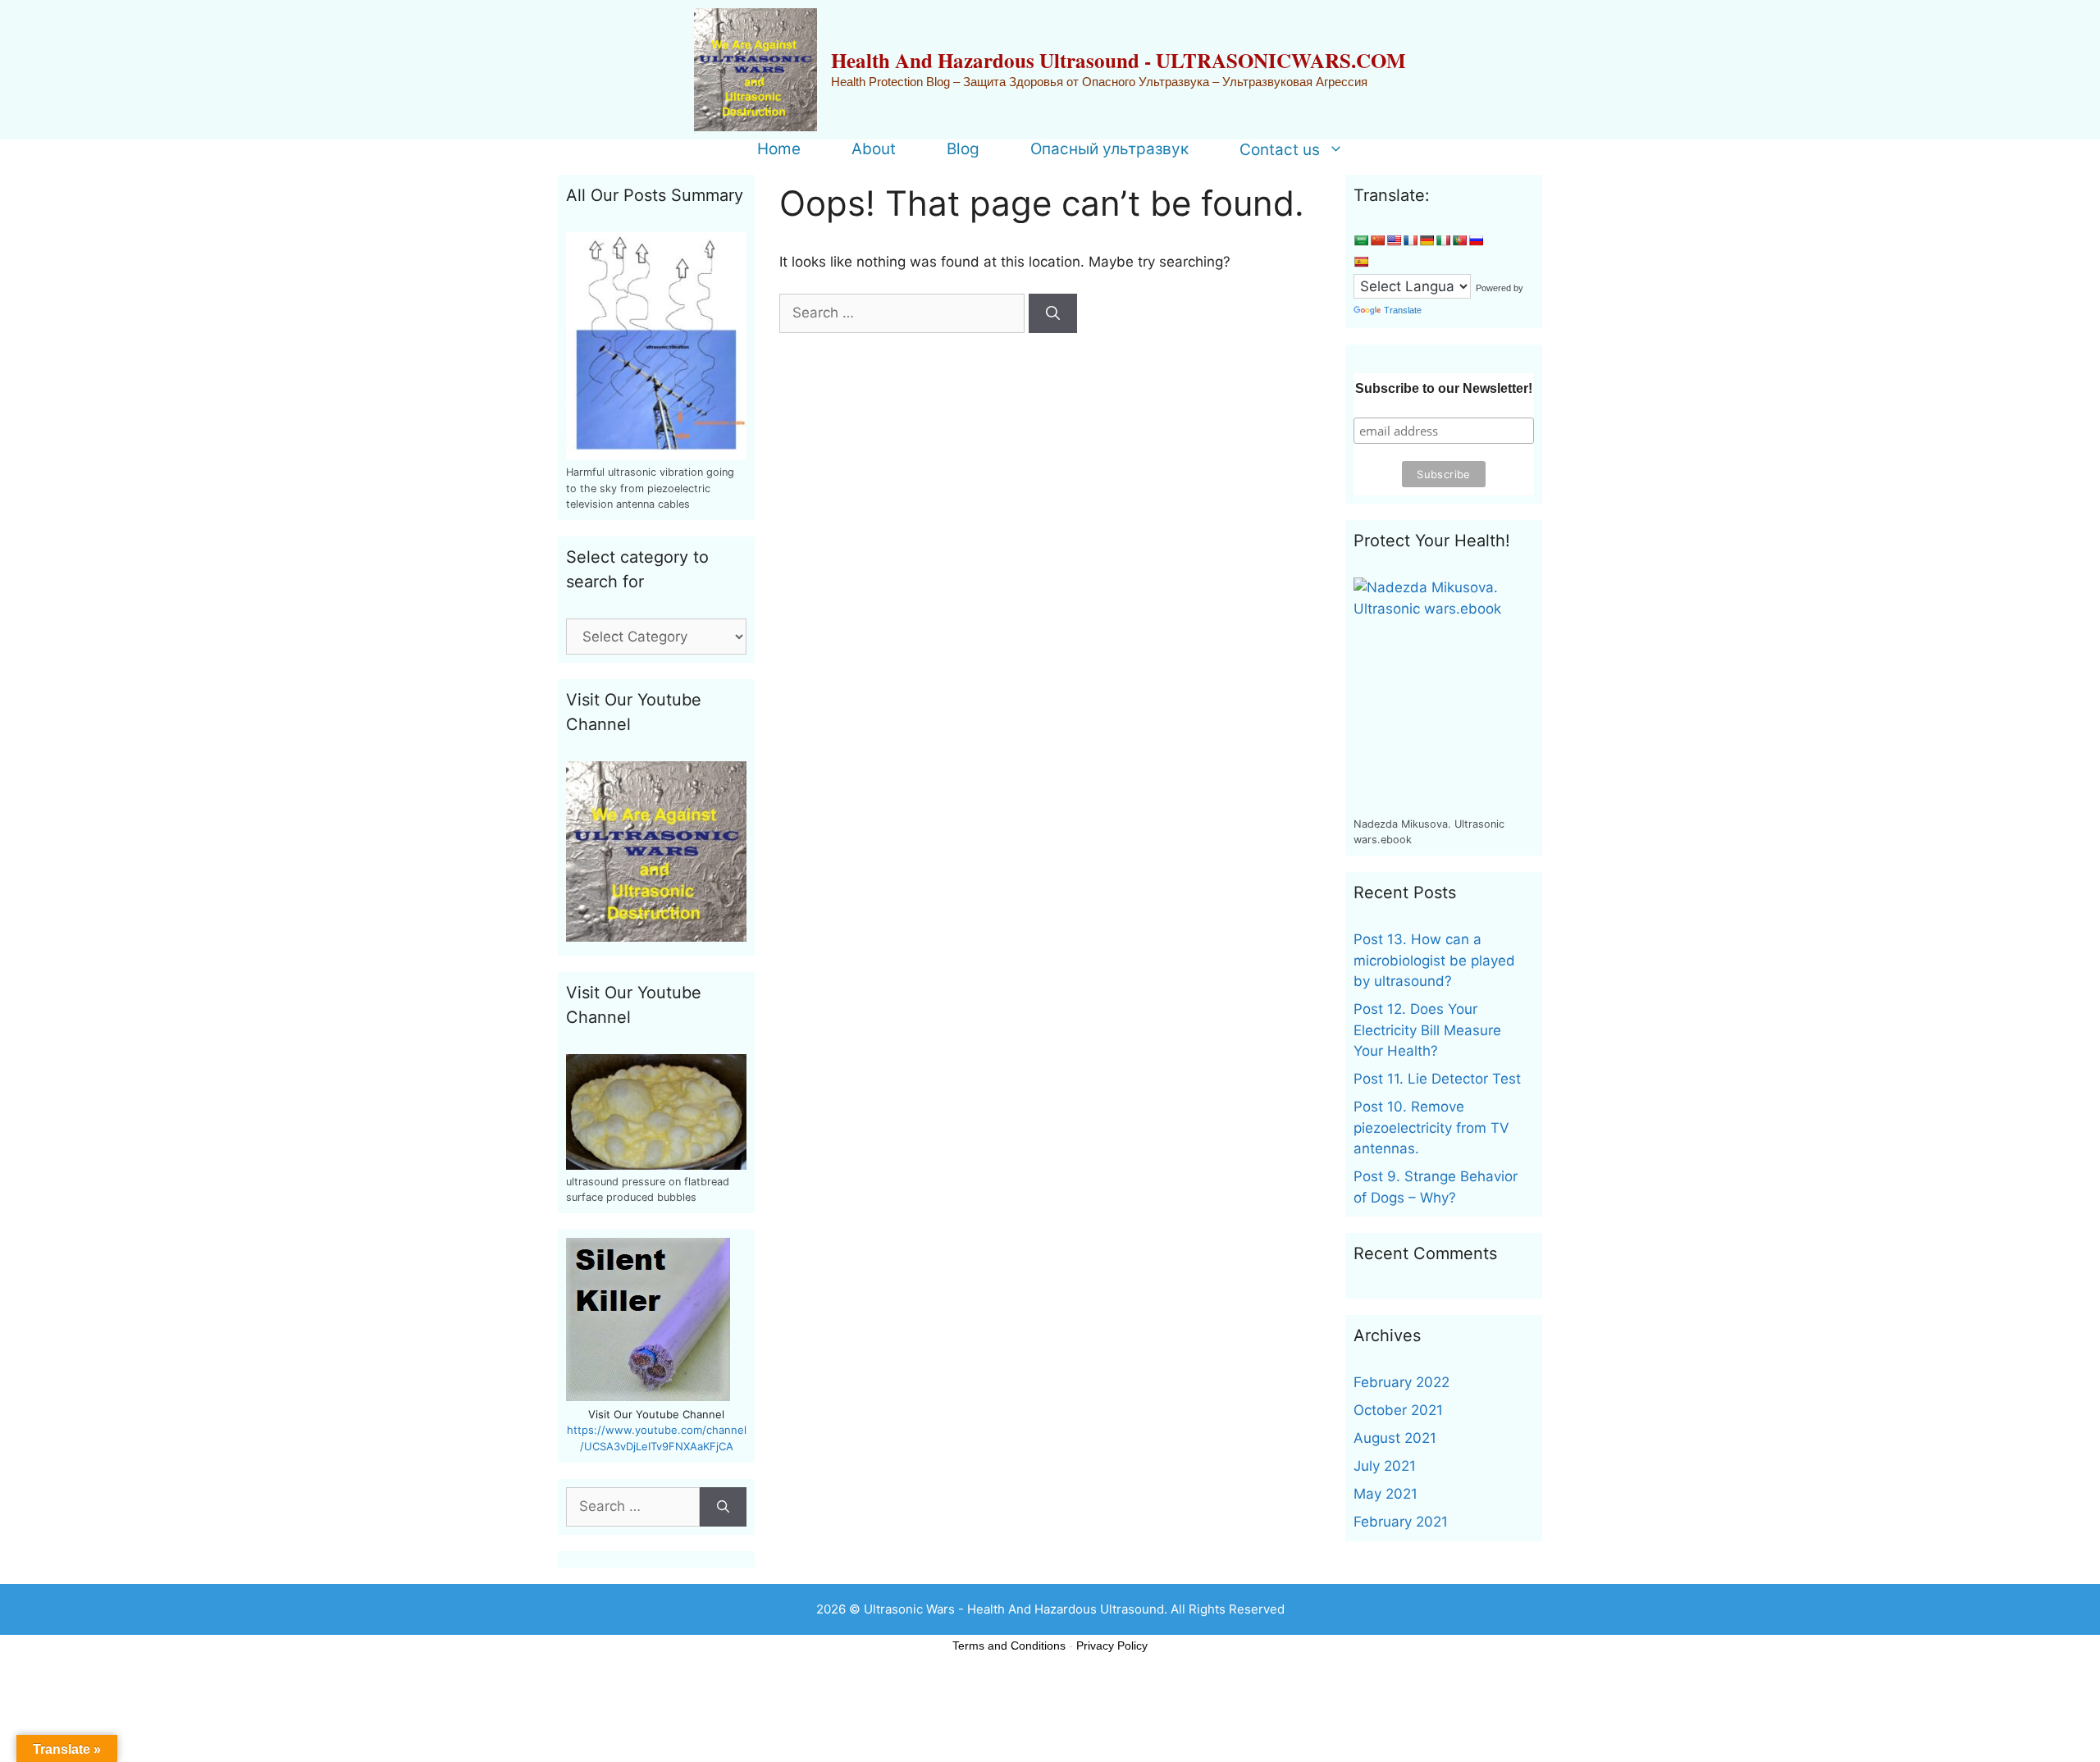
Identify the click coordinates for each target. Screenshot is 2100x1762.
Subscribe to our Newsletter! (1444, 388)
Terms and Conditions (1009, 1646)
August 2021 (1395, 1438)
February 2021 (1401, 1522)
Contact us (1280, 149)
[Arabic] (1361, 240)
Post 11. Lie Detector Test (1437, 1079)
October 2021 (1398, 1410)
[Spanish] (1361, 262)
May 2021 (1386, 1494)
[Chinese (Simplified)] (1377, 240)
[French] (1410, 240)
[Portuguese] (1459, 240)
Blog (963, 149)
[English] (1394, 240)
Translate (1403, 310)
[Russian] (1476, 240)
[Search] (1053, 313)
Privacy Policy (1112, 1646)
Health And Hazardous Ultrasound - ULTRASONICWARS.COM (1118, 60)
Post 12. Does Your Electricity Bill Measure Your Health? (1427, 1030)
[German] (1427, 240)
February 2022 (1402, 1382)
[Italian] (1443, 240)
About (874, 149)
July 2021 (1385, 1466)
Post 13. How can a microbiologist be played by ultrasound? (1434, 960)
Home (779, 149)
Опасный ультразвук (1109, 149)
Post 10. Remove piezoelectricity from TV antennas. (1431, 1127)
